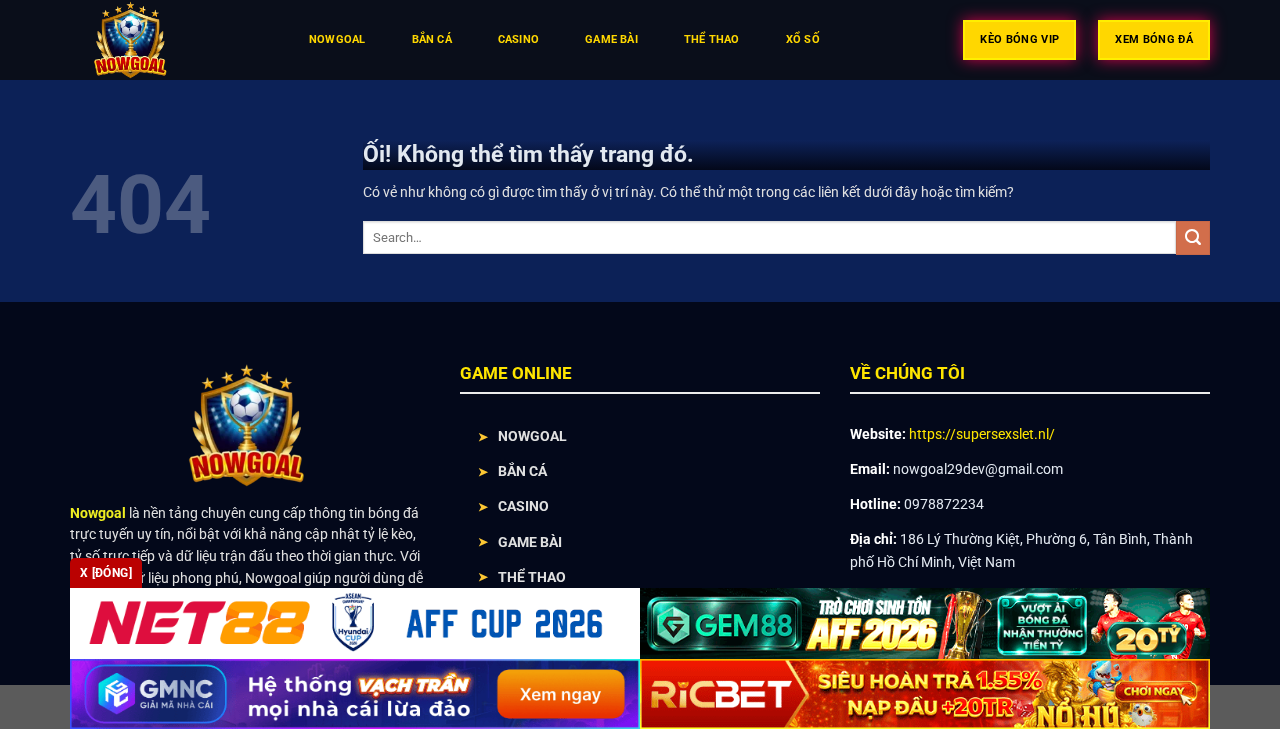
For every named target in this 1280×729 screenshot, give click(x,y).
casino (518, 39)
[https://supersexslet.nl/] (168, 40)
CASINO (523, 506)
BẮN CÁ (522, 471)
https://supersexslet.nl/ (982, 434)
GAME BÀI (530, 542)
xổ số (803, 39)
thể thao (712, 39)
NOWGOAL (532, 436)
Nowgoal (337, 39)
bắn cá (432, 39)
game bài (611, 39)
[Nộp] (1193, 238)
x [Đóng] (106, 573)
